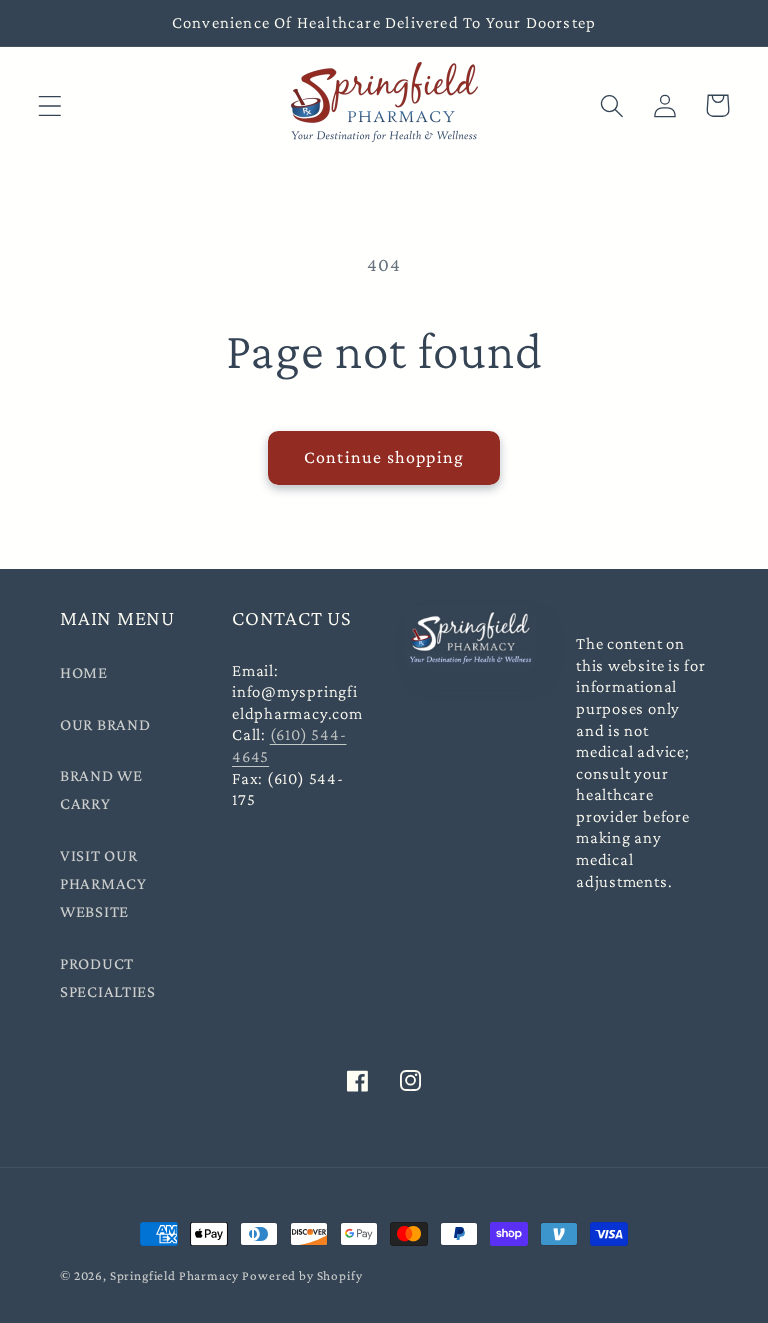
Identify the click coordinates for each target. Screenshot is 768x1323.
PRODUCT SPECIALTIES (108, 977)
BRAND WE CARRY (101, 789)
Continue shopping (384, 457)
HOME (84, 672)
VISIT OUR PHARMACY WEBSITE (103, 883)
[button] (50, 105)
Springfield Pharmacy (174, 1275)
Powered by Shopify (302, 1275)
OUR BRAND (105, 724)
